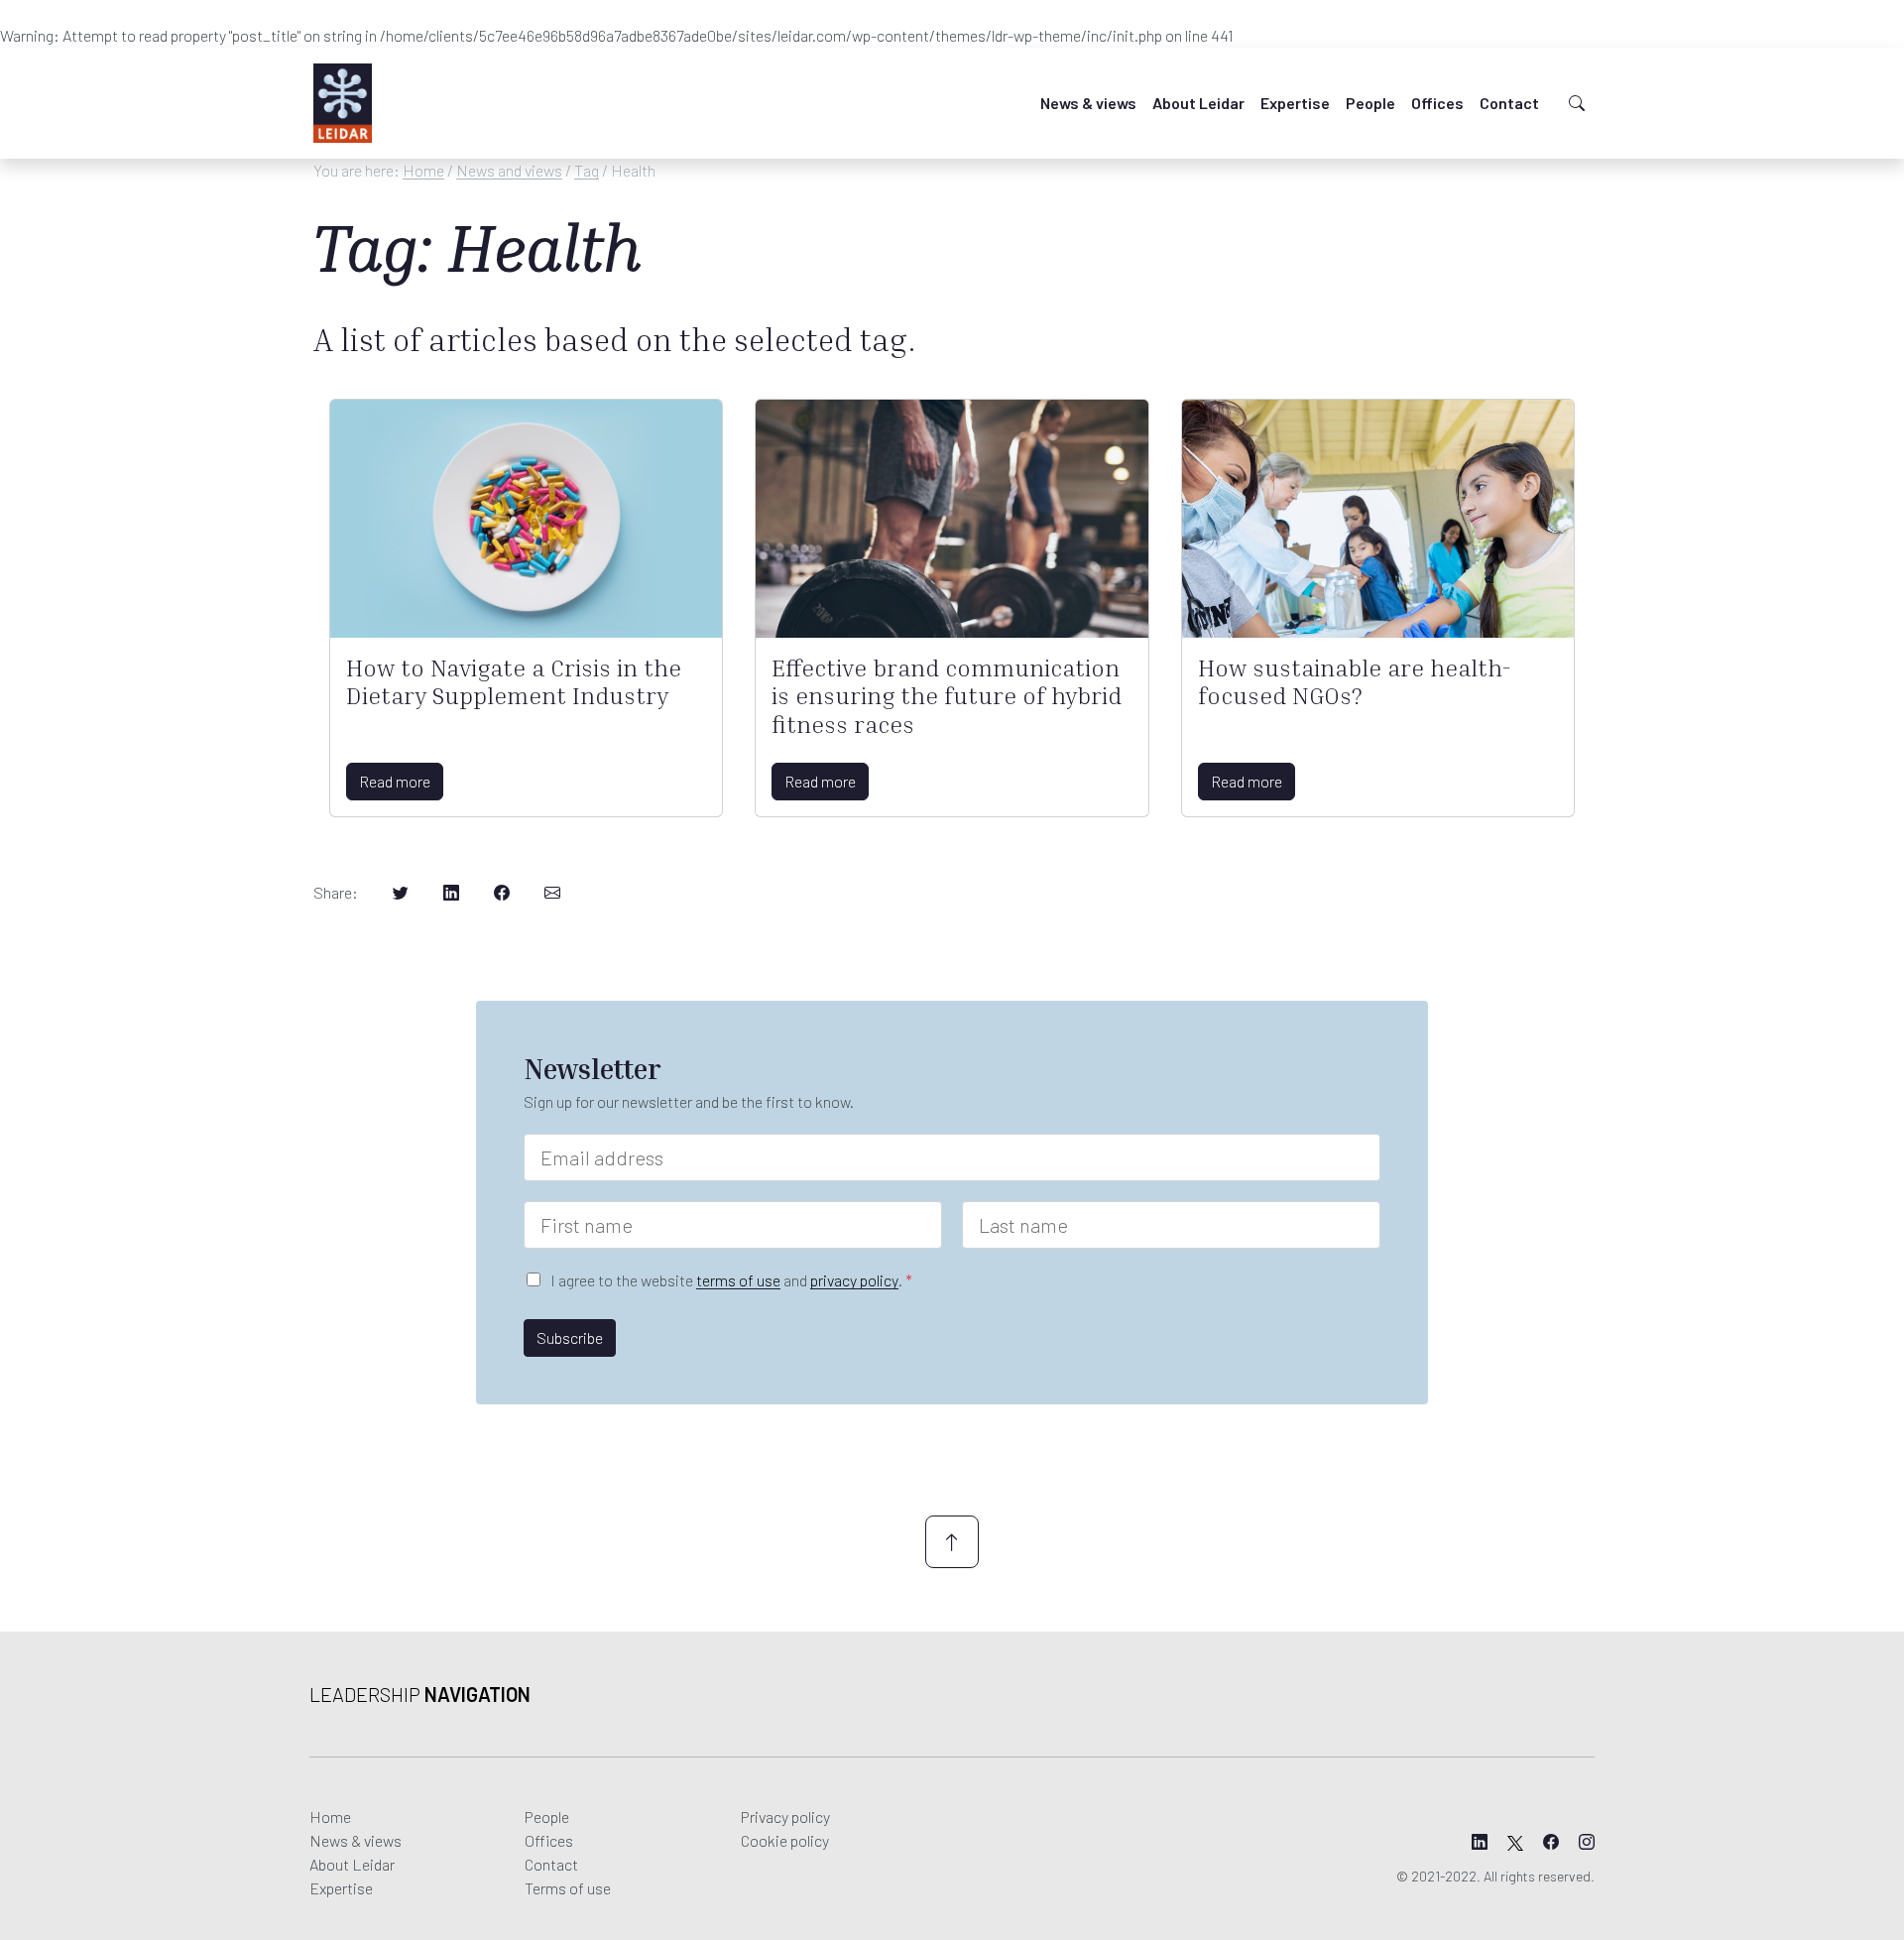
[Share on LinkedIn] (451, 893)
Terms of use (568, 1888)
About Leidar (1198, 103)
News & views (1088, 103)
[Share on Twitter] (401, 893)
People (1370, 103)
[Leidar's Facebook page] (1551, 1842)
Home (423, 170)
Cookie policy (785, 1840)
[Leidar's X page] (1515, 1842)
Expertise (1295, 103)
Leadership (420, 1694)
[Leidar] (343, 103)
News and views (509, 170)
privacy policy (854, 1280)
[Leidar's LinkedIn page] (1480, 1842)
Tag (587, 170)
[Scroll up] (952, 1542)
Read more (395, 781)
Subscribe (570, 1337)
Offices (1437, 103)
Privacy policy (785, 1817)
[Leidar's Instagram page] (1587, 1842)
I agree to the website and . (731, 1280)
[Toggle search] (1577, 103)
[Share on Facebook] (502, 893)
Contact (1509, 103)
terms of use (738, 1280)
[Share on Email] (552, 893)
